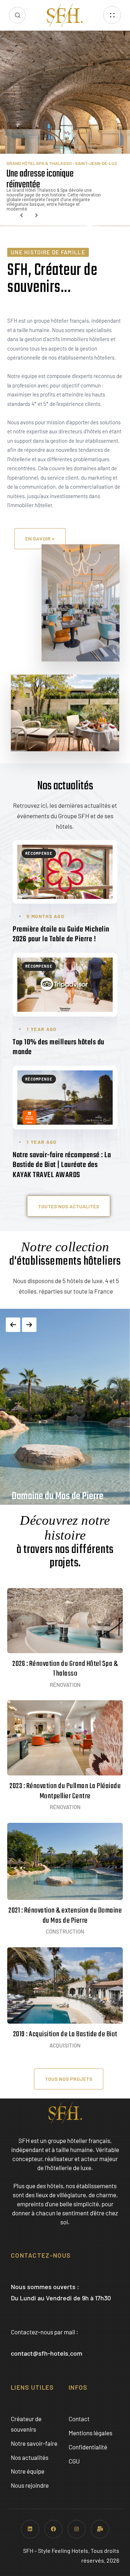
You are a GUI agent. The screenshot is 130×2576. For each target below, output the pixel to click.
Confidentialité (88, 2447)
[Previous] (13, 1325)
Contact (79, 2419)
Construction (65, 1931)
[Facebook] (53, 2529)
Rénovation (65, 1685)
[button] (17, 15)
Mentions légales (90, 2433)
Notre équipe (28, 2471)
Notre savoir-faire (34, 2443)
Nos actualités (30, 2457)
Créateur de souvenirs (26, 2424)
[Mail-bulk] (100, 2529)
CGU (74, 2461)
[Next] (29, 1325)
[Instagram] (77, 2529)
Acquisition (65, 2045)
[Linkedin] (30, 2529)
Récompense (39, 853)
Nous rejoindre (30, 2485)
